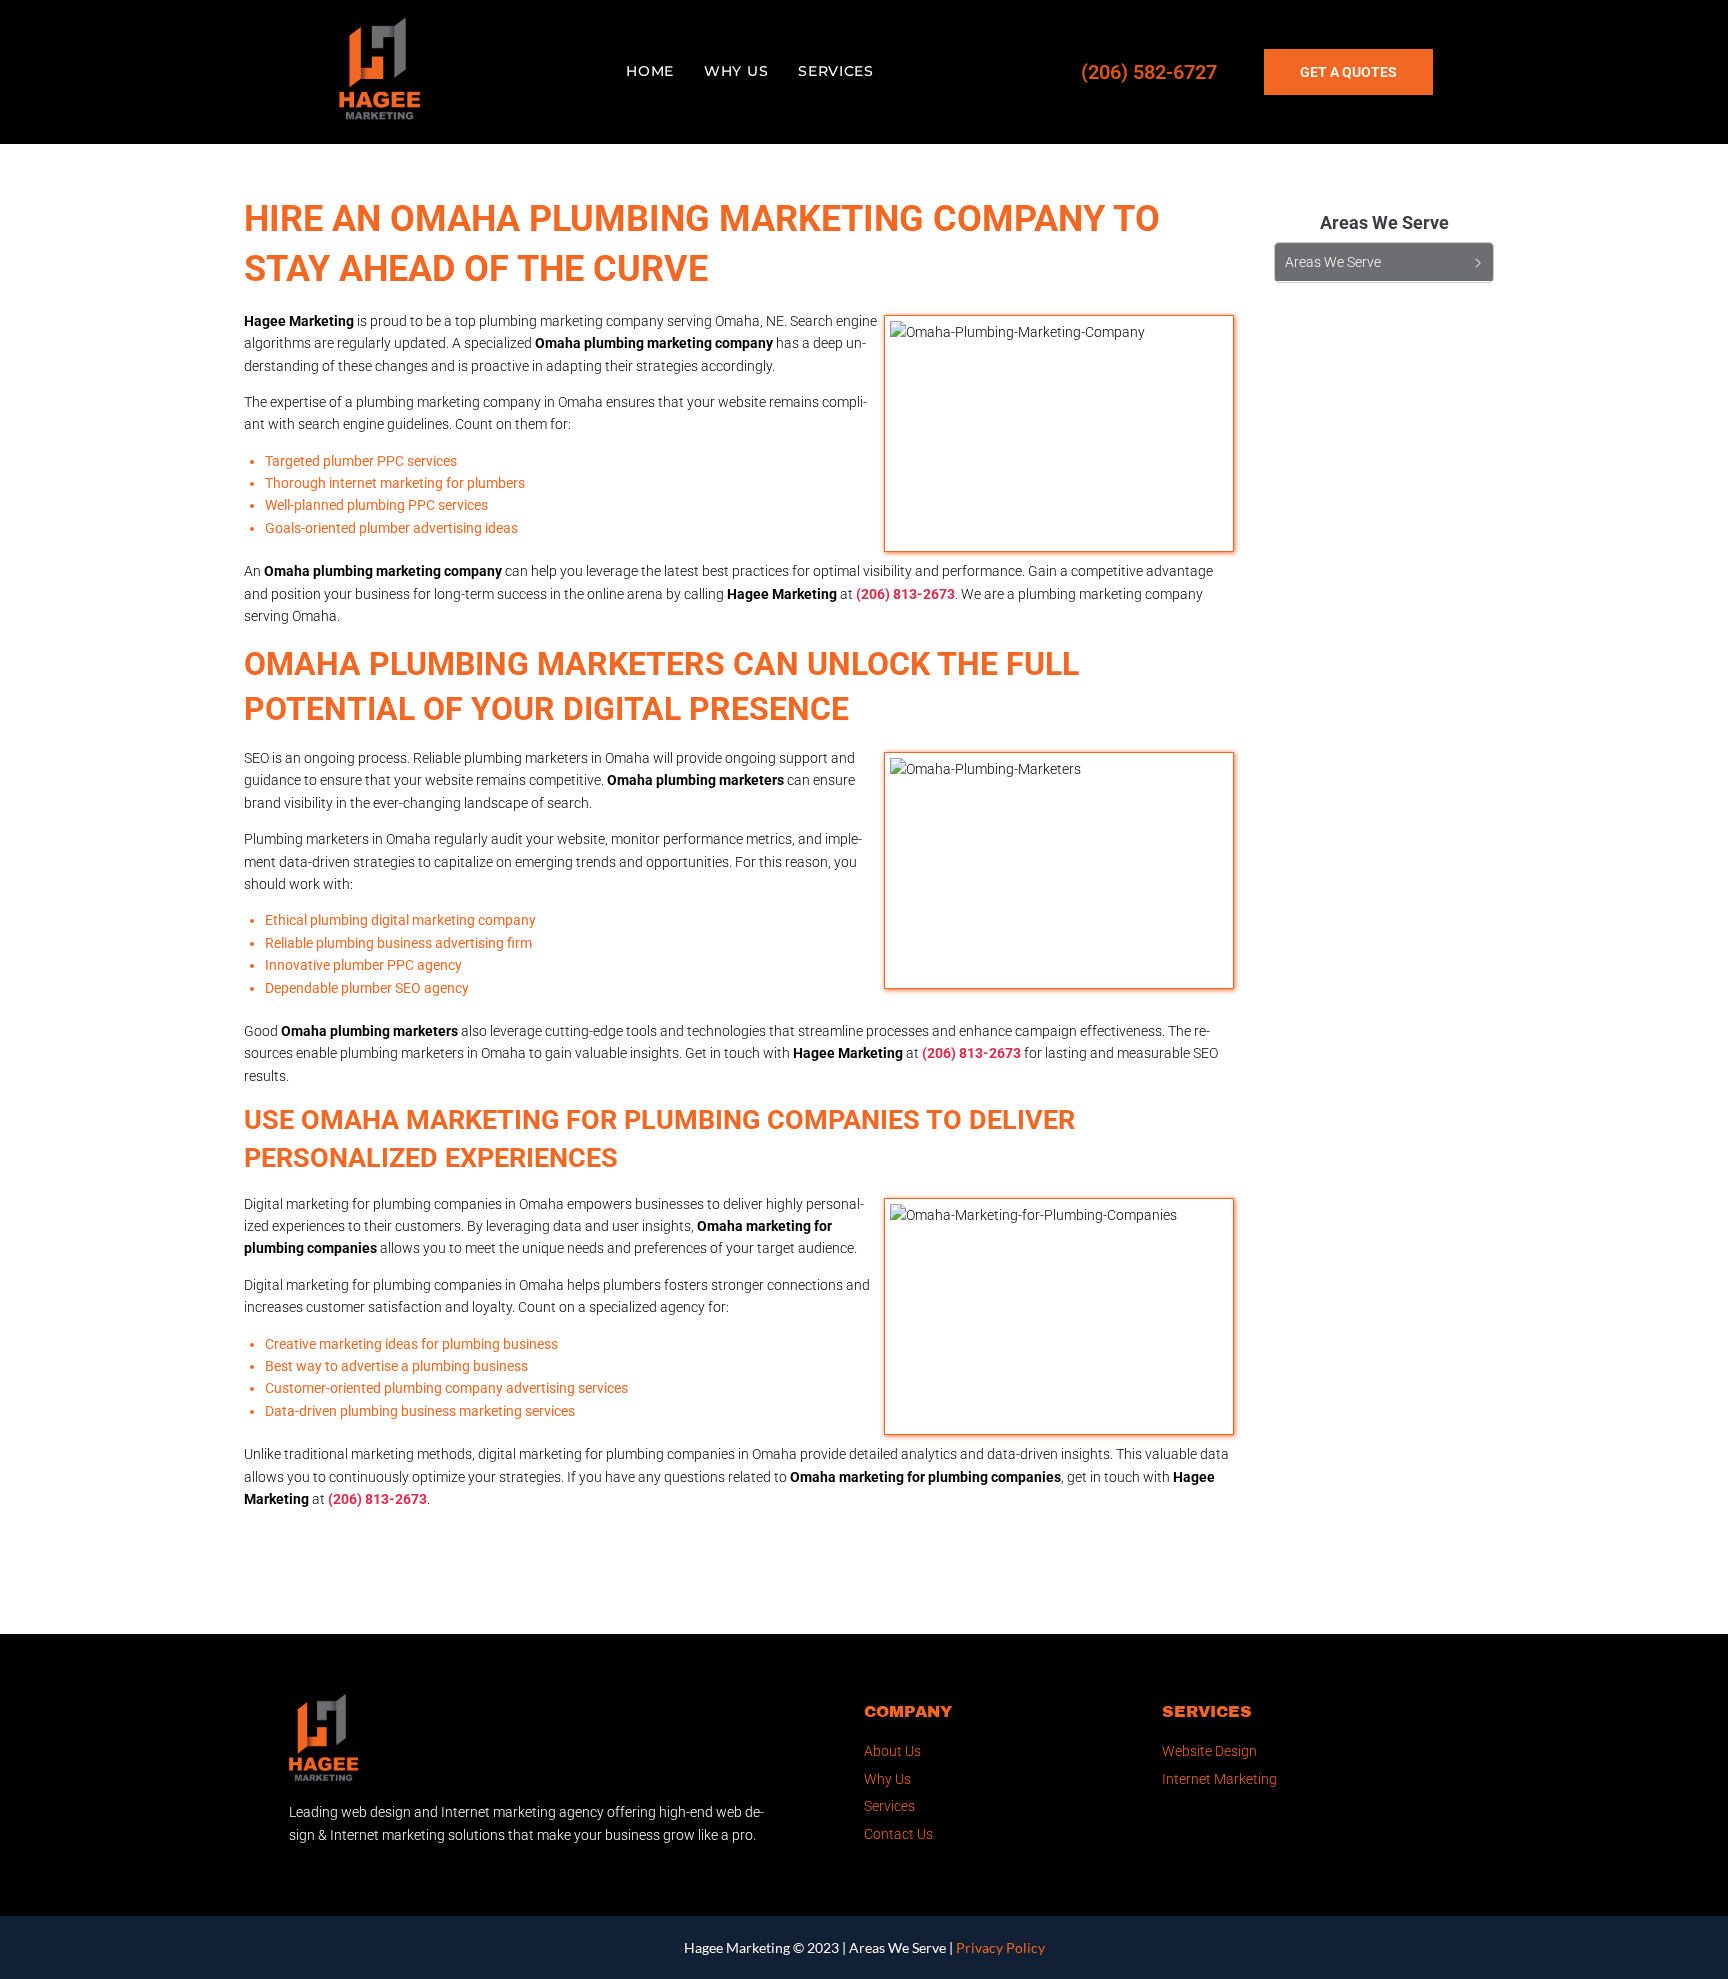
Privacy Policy (1000, 1947)
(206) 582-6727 (1149, 72)
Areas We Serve (897, 1947)
